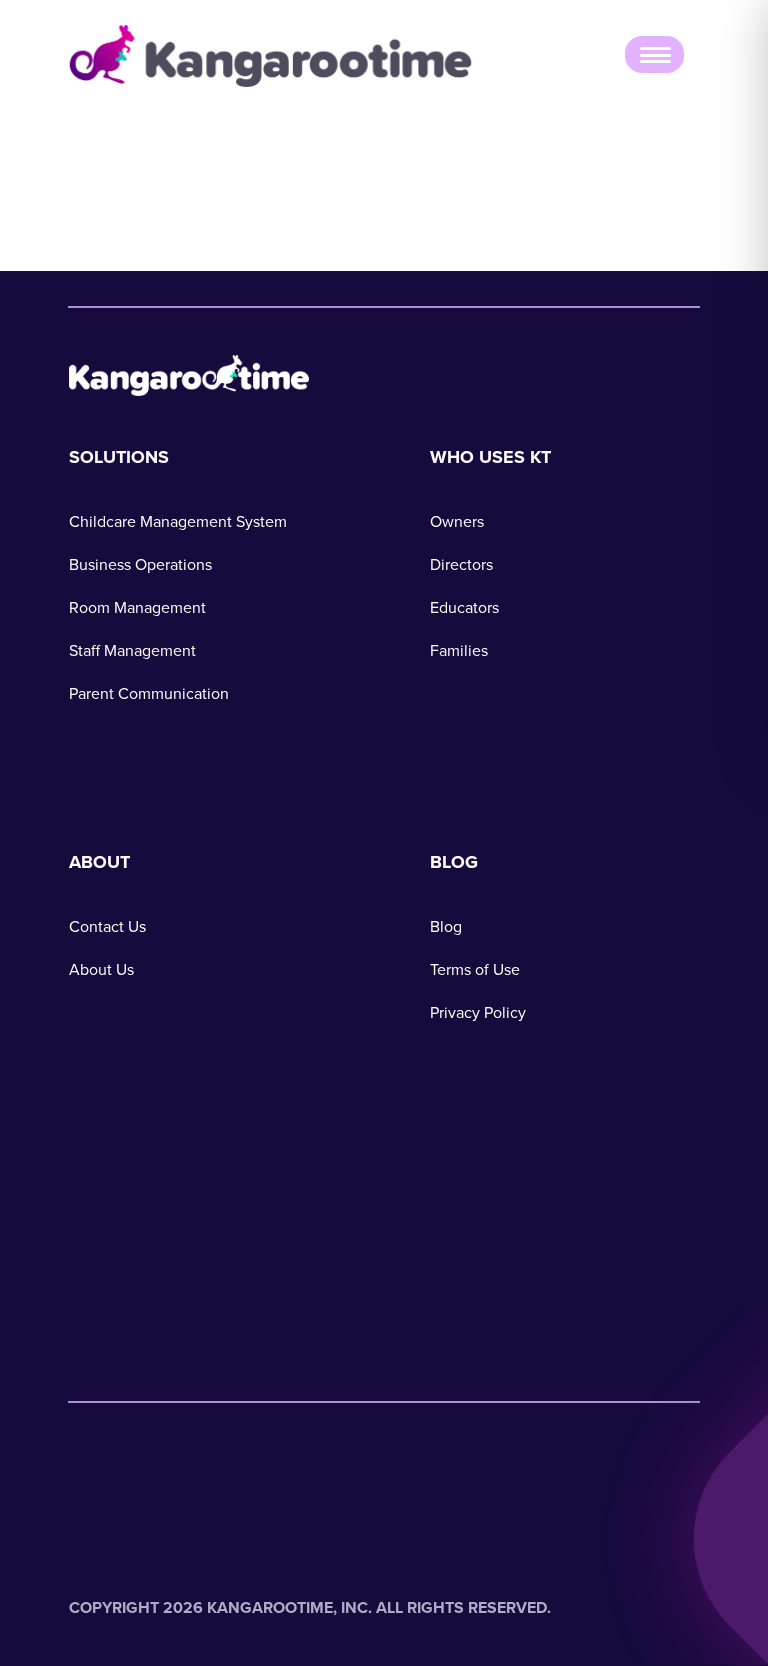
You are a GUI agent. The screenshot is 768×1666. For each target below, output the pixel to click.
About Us (101, 969)
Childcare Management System (178, 521)
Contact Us (107, 926)
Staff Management (132, 650)
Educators (464, 607)
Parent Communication (149, 693)
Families (459, 650)
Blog (446, 926)
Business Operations (140, 564)
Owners (457, 521)
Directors (461, 564)
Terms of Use (475, 969)
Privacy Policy (478, 1012)
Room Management (137, 607)
